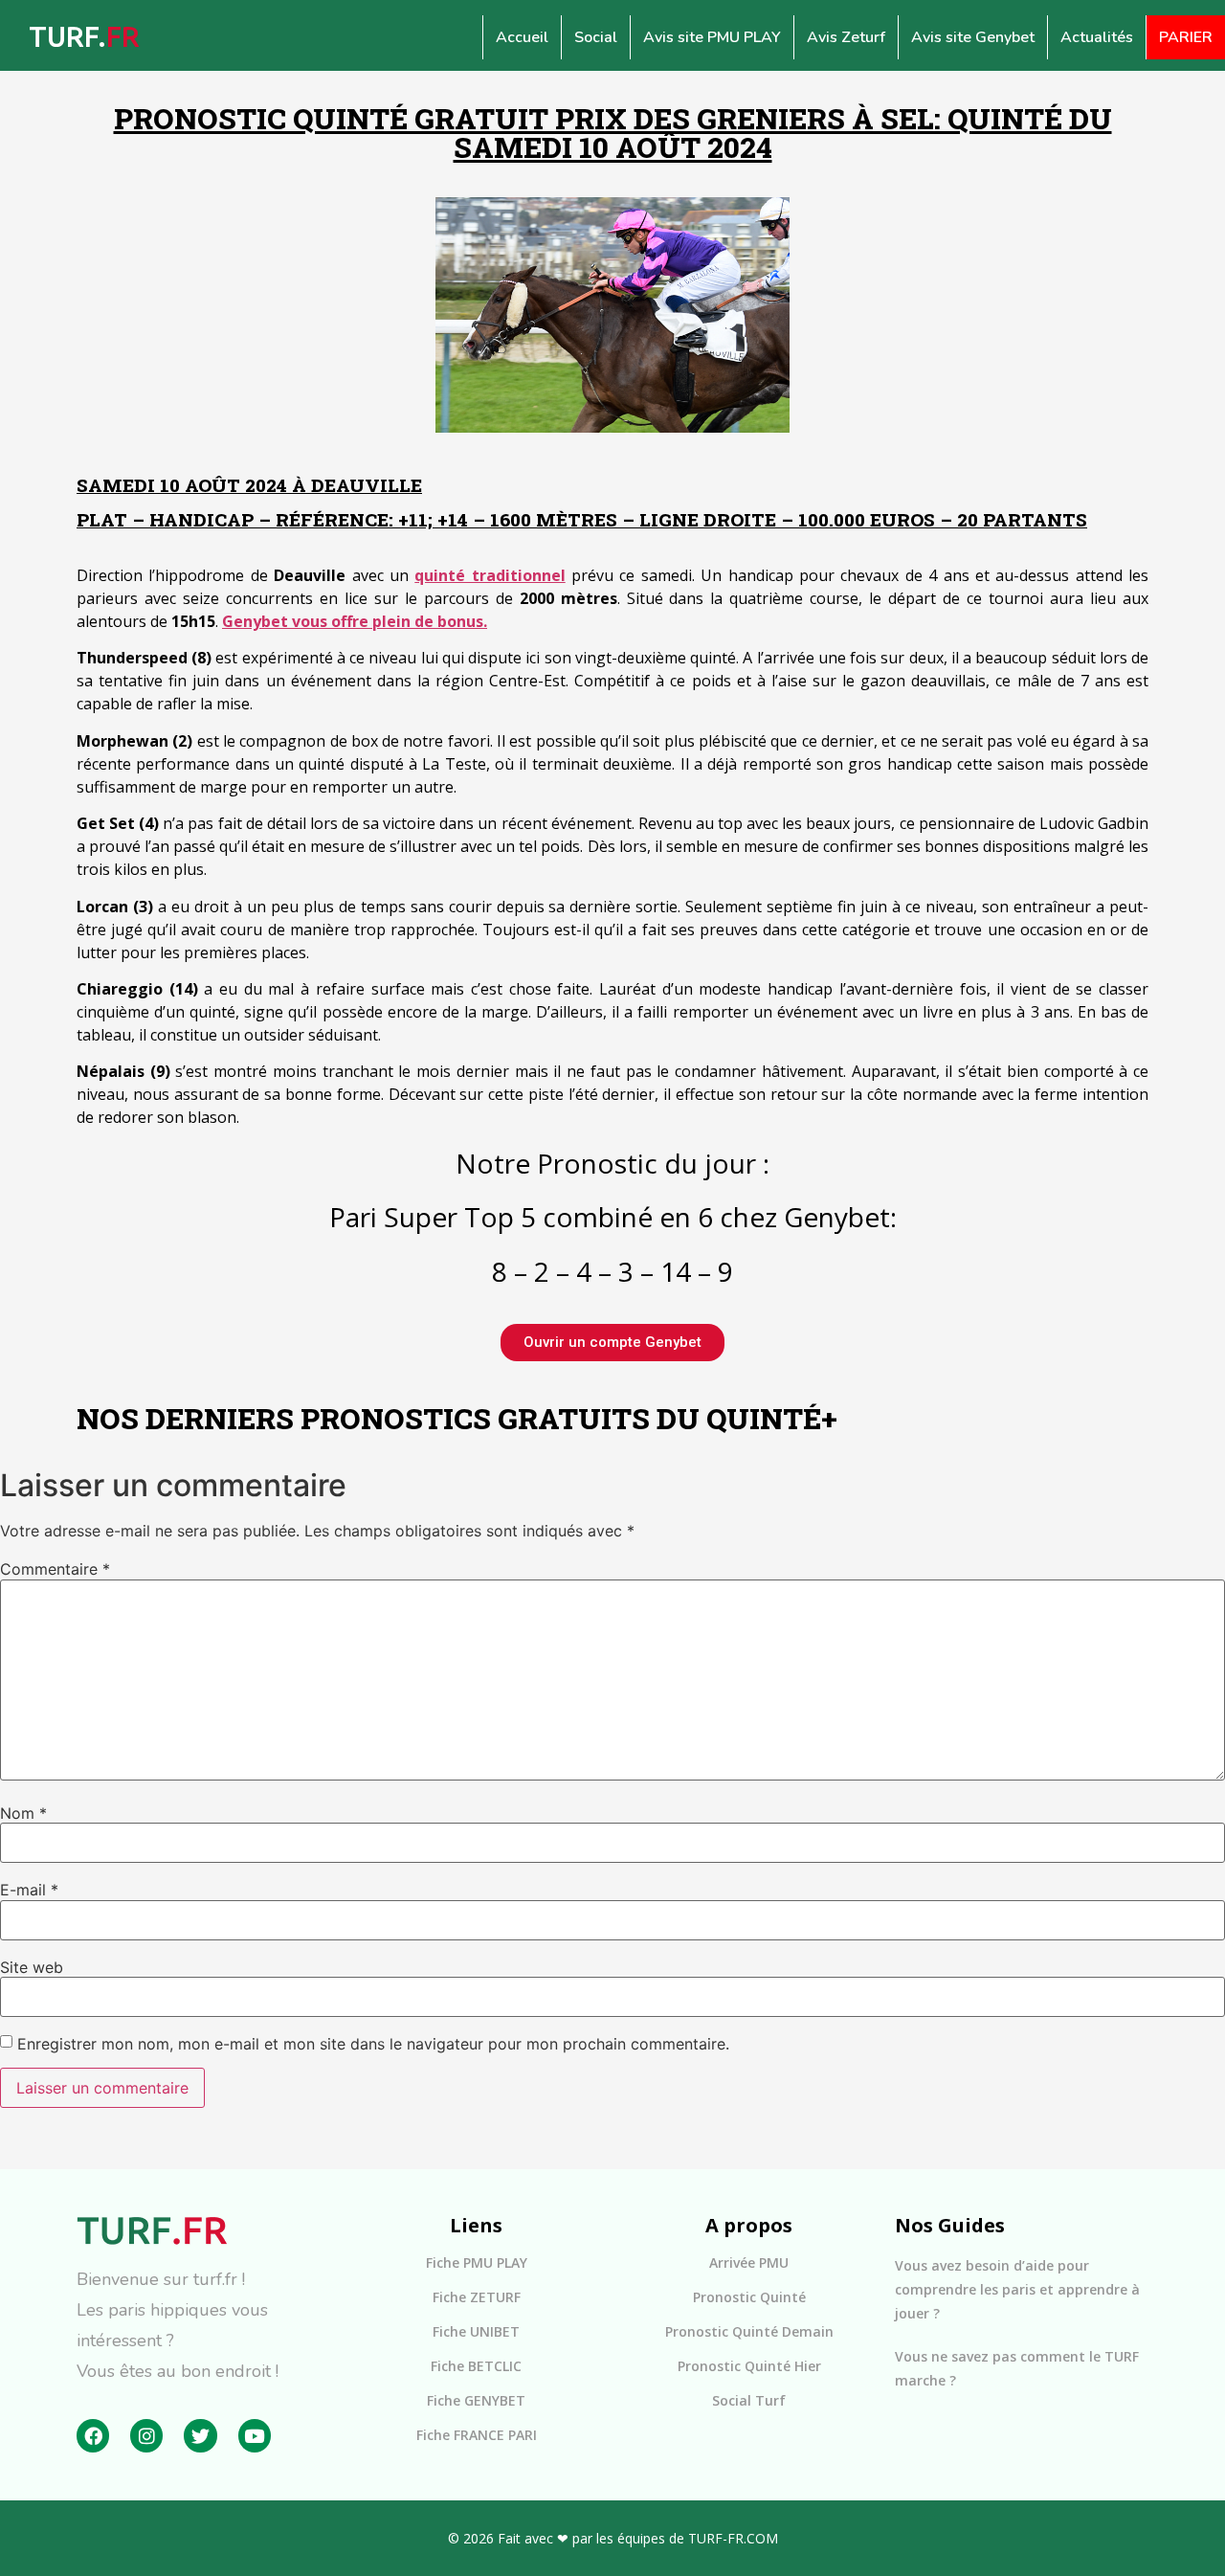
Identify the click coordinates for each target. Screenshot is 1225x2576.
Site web (32, 1967)
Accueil (522, 37)
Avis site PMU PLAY (712, 37)
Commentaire (55, 1569)
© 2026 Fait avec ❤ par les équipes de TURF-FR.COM (613, 2538)
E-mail (29, 1890)
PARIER (1186, 37)
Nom (23, 1813)
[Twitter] (200, 2435)
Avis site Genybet (973, 37)
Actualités (1097, 37)
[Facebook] (93, 2435)
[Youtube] (255, 2435)
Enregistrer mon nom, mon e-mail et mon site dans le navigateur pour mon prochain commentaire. (373, 2044)
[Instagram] (146, 2435)
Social (596, 37)
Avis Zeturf (846, 37)
